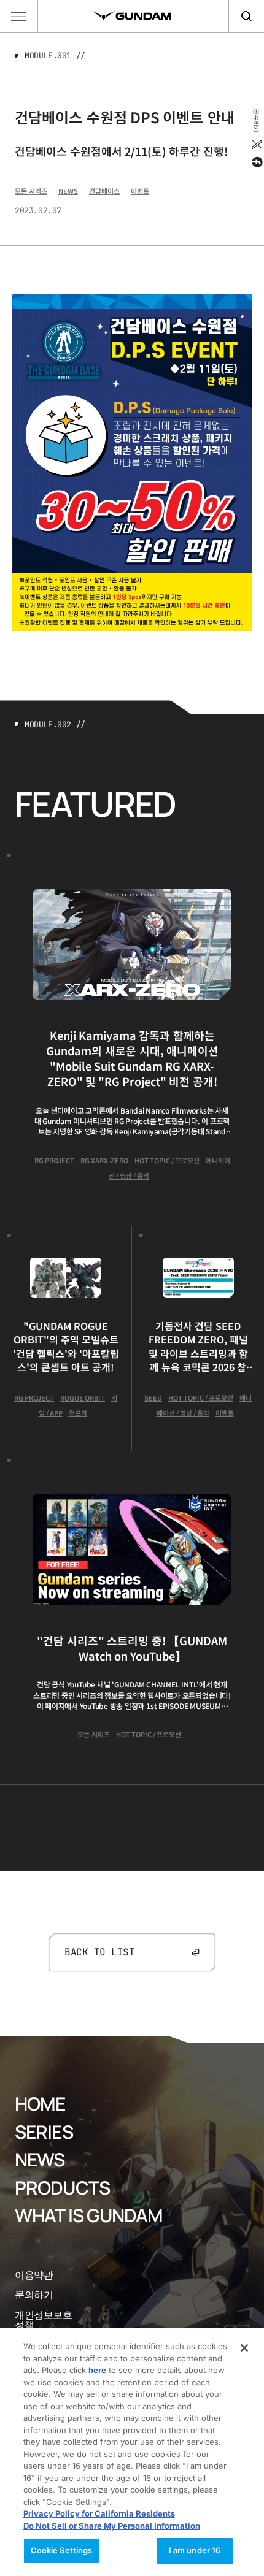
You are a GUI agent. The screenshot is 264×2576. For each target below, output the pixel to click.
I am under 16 (195, 2550)
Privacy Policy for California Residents (99, 2513)
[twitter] (256, 144)
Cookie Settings (62, 2550)
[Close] (244, 2348)
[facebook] (256, 162)
